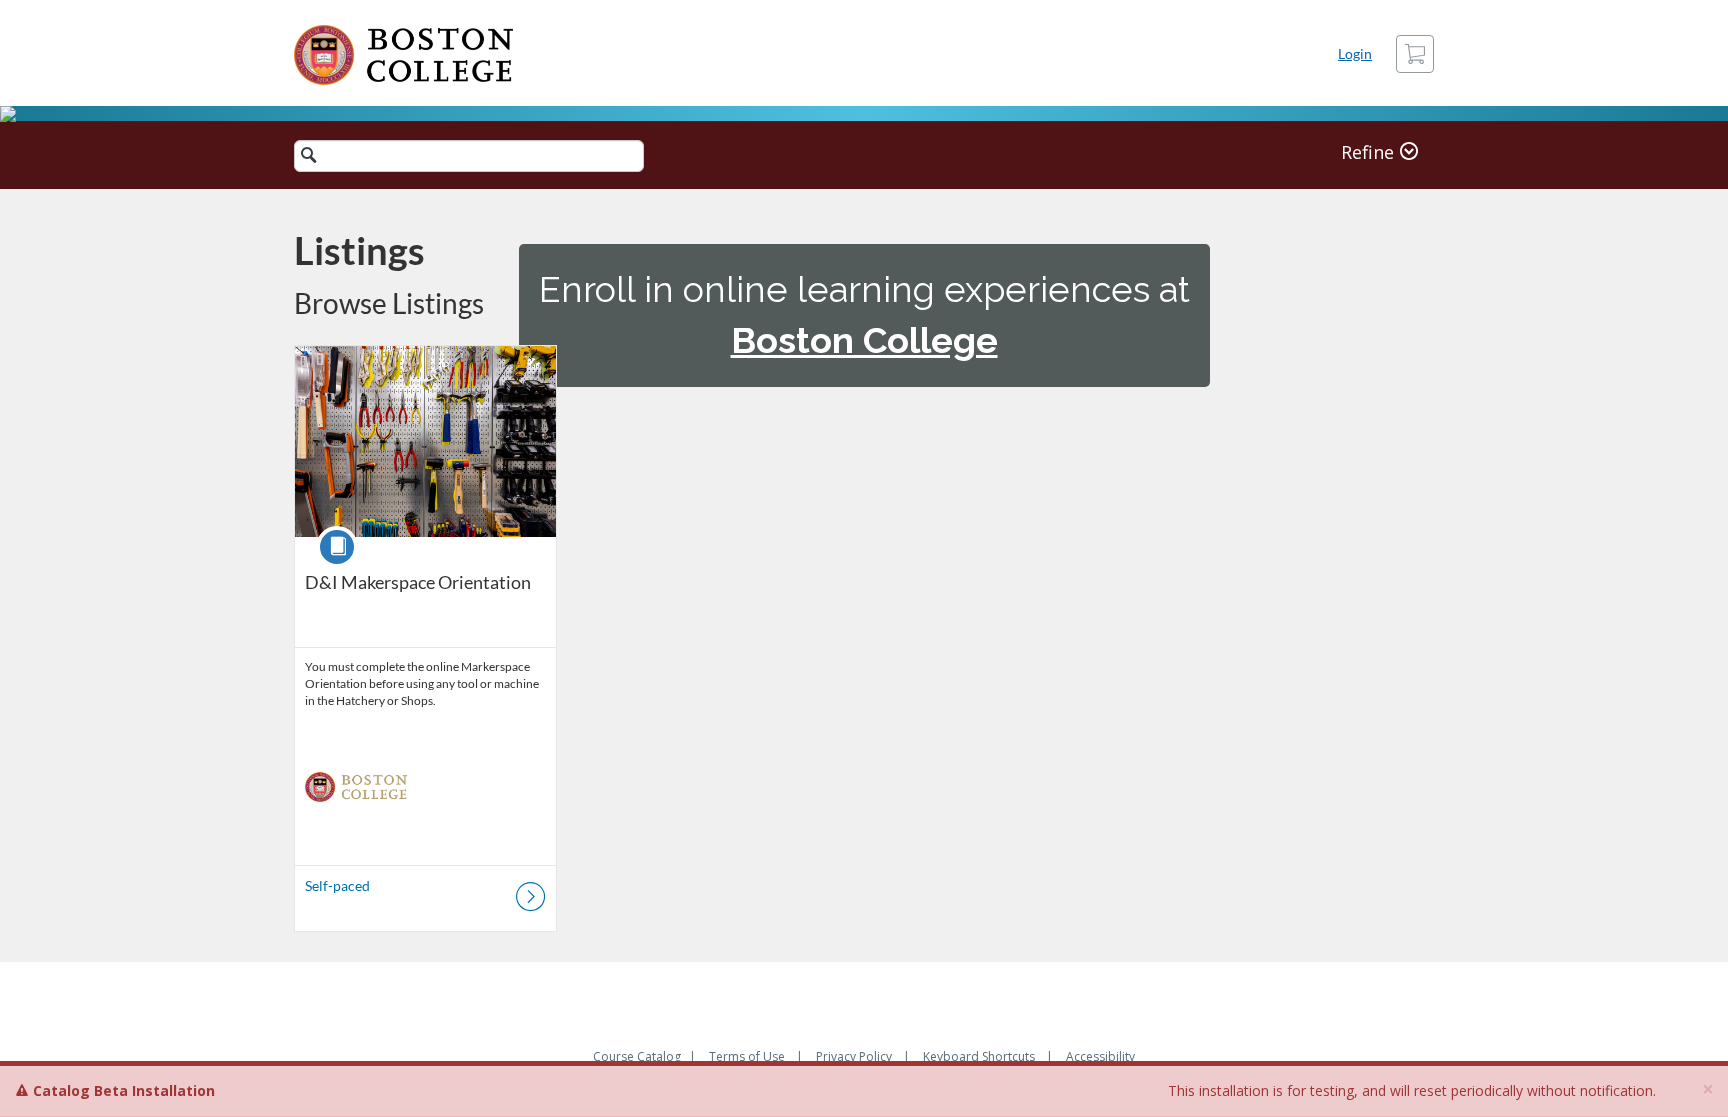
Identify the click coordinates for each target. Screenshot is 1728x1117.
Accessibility (1100, 1056)
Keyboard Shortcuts (979, 1056)
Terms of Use (747, 1056)
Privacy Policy (854, 1056)
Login (1355, 53)
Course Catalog (637, 1056)
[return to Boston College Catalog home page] (403, 55)
